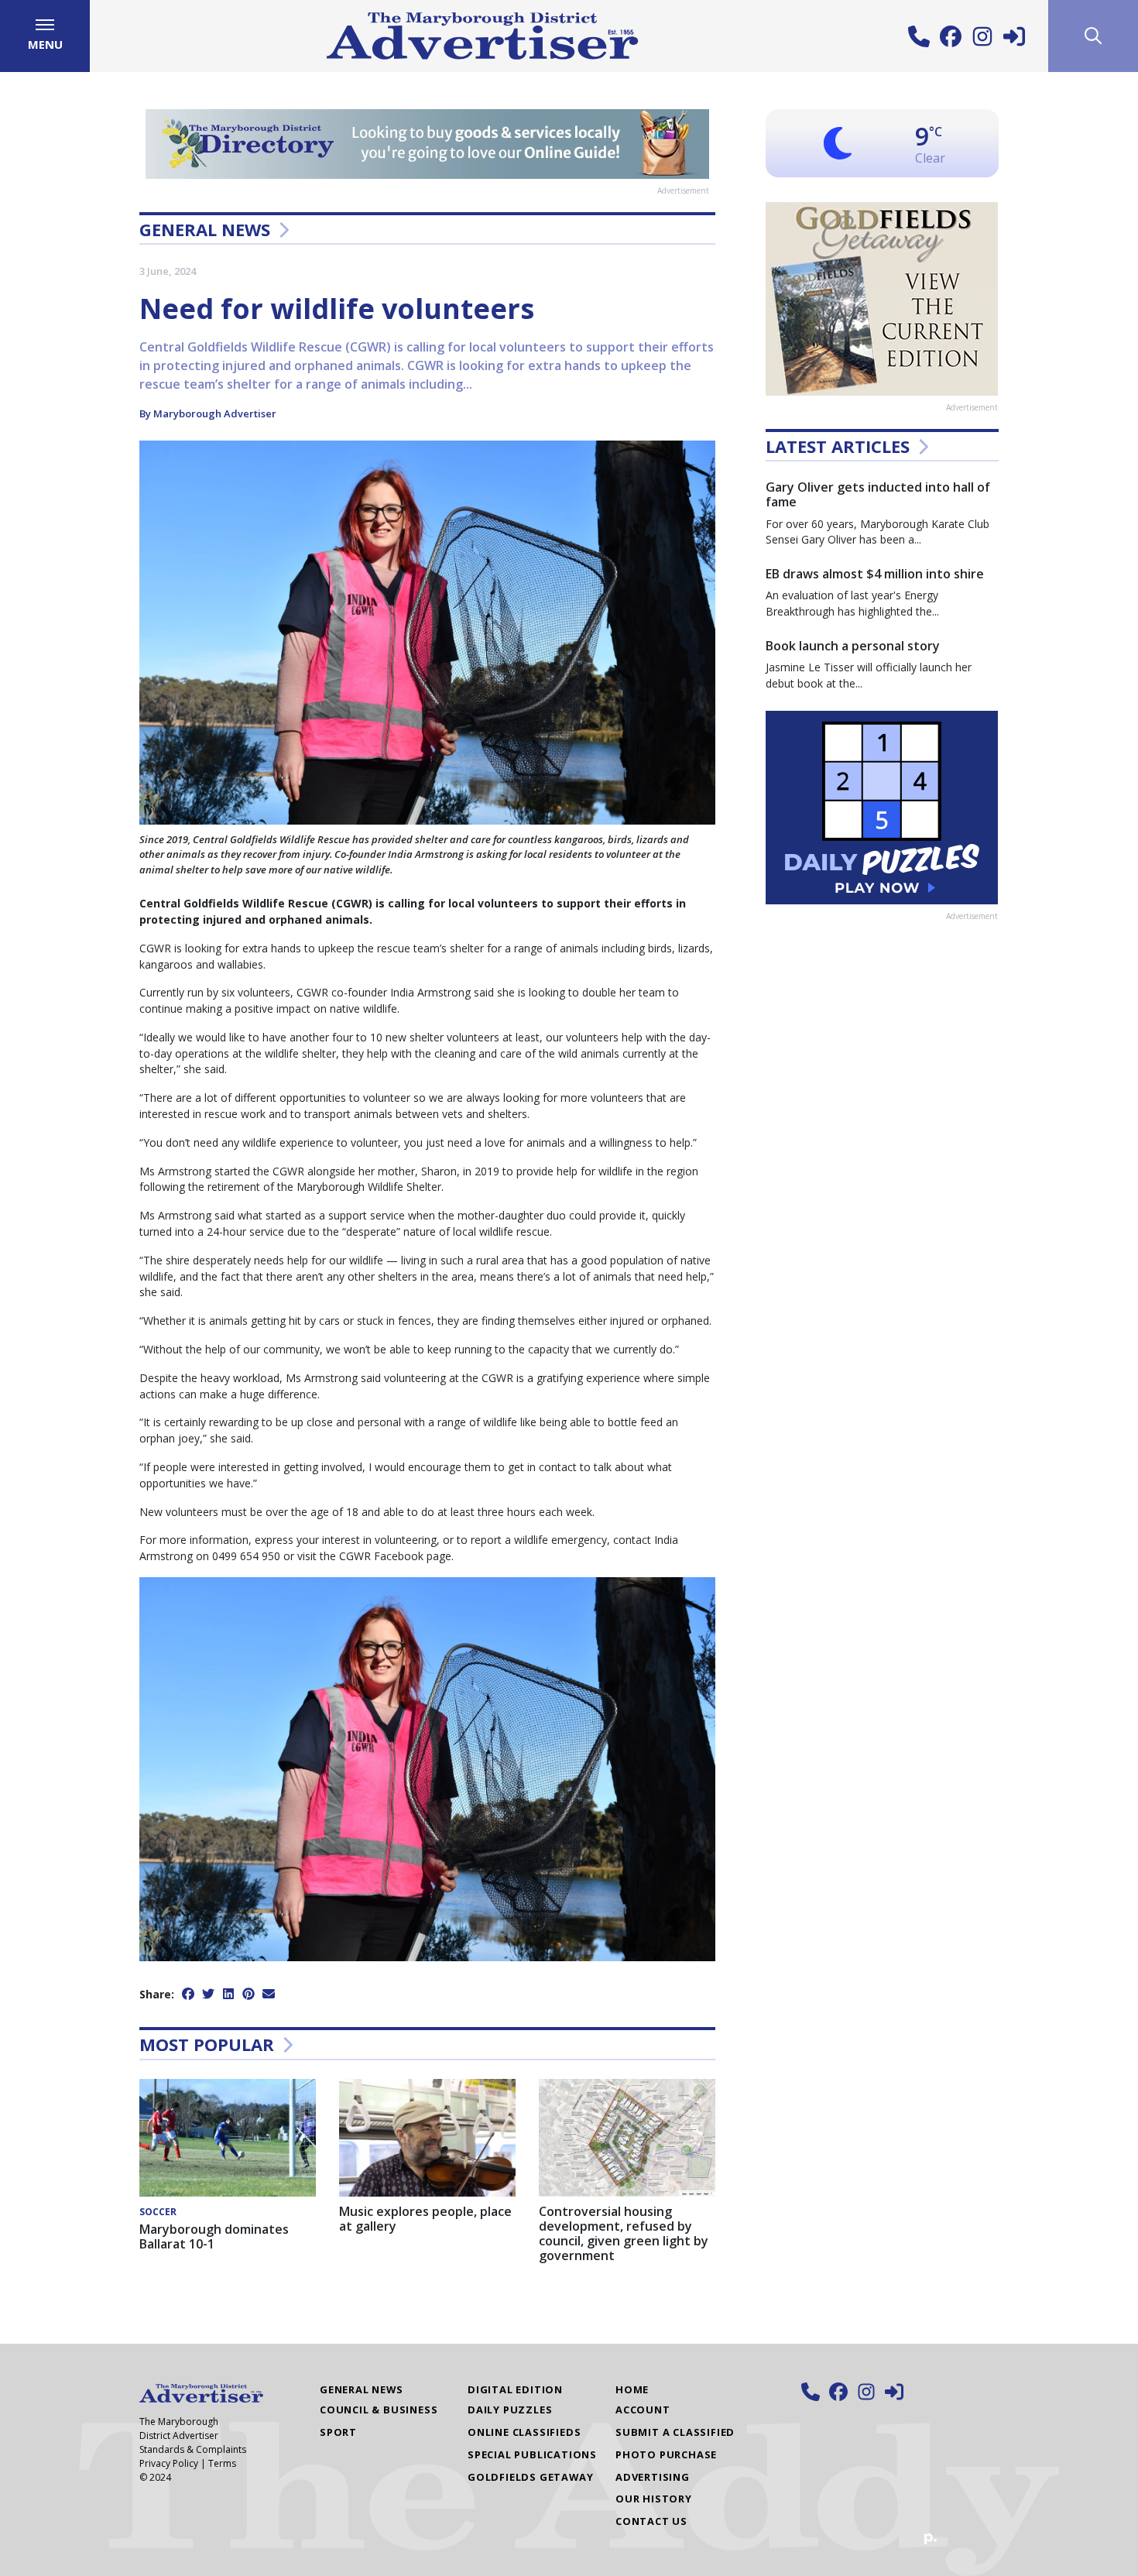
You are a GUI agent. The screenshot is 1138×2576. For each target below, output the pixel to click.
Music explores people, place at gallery (425, 2219)
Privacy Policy (169, 2463)
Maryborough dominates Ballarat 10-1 (214, 2236)
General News (205, 229)
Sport (338, 2432)
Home (632, 2389)
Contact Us (651, 2521)
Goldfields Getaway (530, 2477)
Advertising (653, 2477)
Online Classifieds (524, 2432)
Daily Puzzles (510, 2410)
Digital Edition (515, 2389)
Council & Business (379, 2410)
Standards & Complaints (193, 2449)
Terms (222, 2463)
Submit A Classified (675, 2432)
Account (643, 2410)
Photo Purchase (666, 2454)
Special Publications (532, 2454)
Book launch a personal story (853, 646)
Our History (654, 2499)
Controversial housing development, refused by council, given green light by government (624, 2234)
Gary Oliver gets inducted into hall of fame (878, 494)
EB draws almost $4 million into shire (875, 574)
